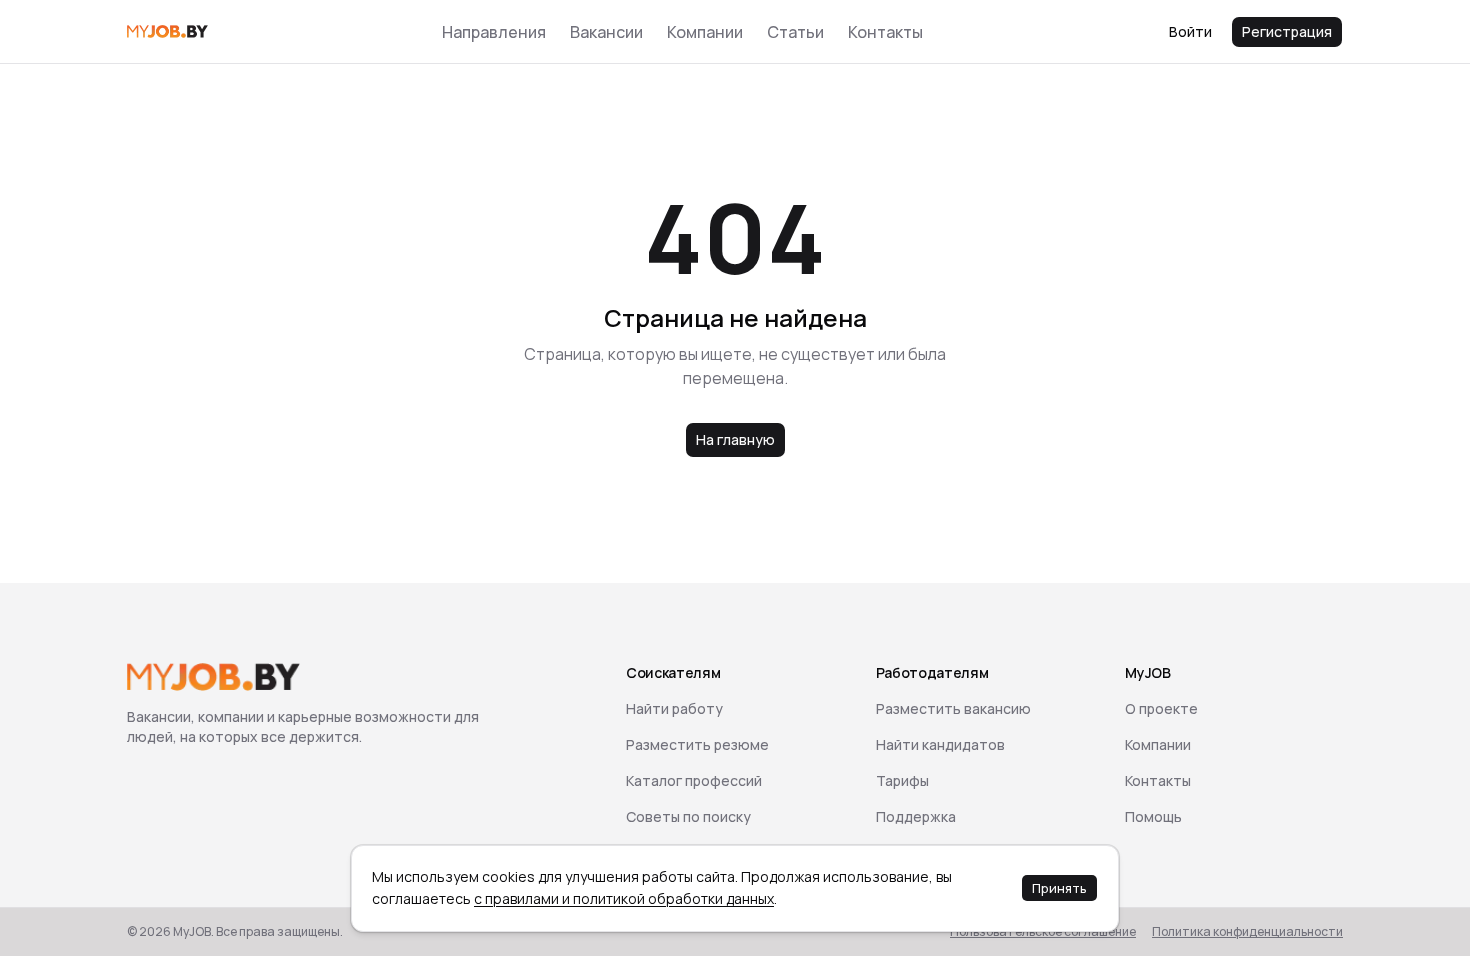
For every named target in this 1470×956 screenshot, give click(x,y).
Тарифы (902, 780)
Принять (1059, 888)
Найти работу (674, 708)
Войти (1190, 31)
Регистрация (1287, 31)
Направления (494, 32)
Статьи (795, 32)
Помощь (1153, 816)
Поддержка (916, 816)
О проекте (1161, 708)
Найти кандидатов (940, 744)
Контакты (885, 32)
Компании (705, 32)
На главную (735, 439)
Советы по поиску (688, 816)
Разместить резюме (697, 744)
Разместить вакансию (953, 708)
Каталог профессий (694, 780)
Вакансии (606, 32)
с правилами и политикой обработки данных (624, 898)
